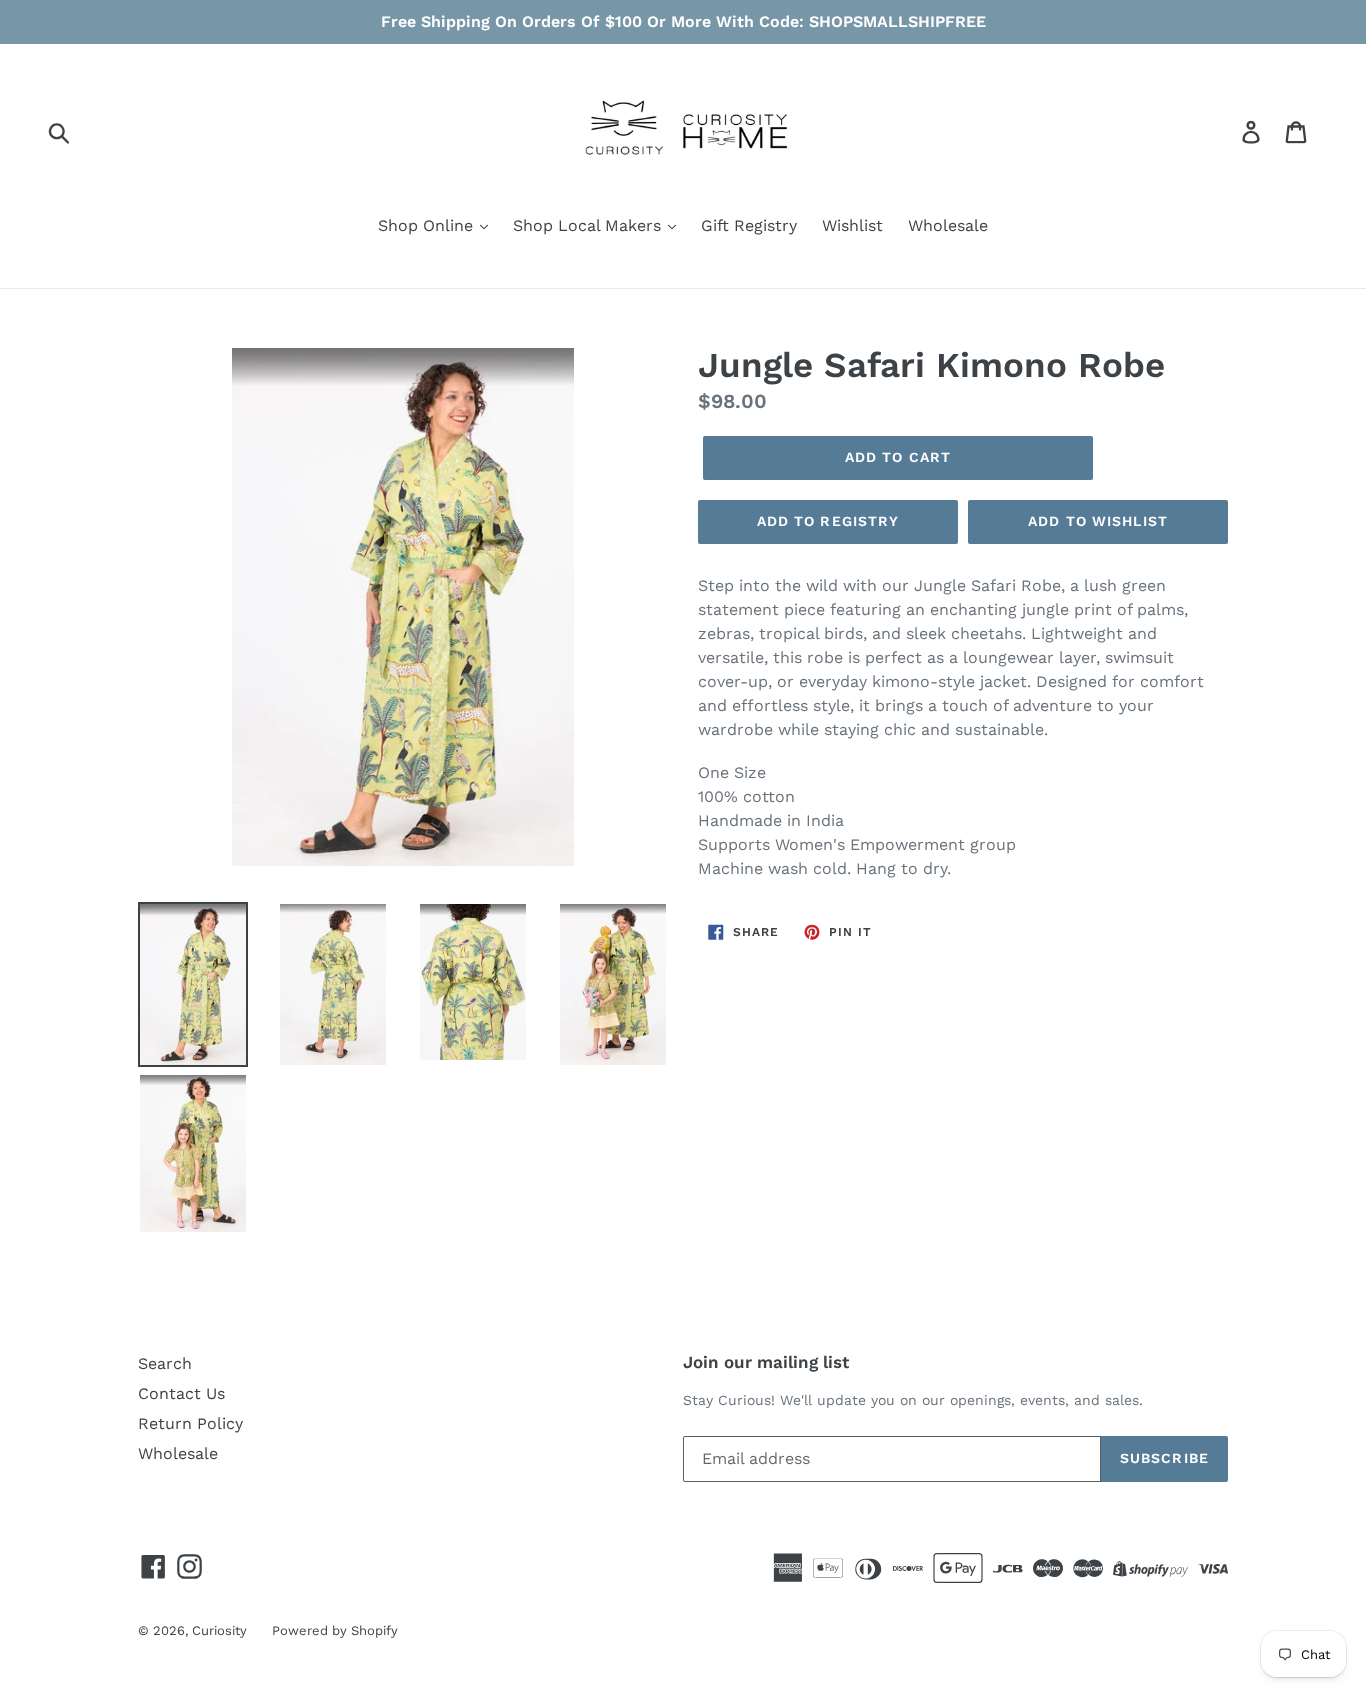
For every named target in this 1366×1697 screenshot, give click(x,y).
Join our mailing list (766, 1362)
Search (165, 1363)
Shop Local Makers (589, 225)
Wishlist (852, 225)
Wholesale (948, 225)
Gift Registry (749, 225)
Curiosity (219, 1630)
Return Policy (190, 1423)
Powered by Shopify (335, 1630)
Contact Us (181, 1393)
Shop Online (428, 225)
